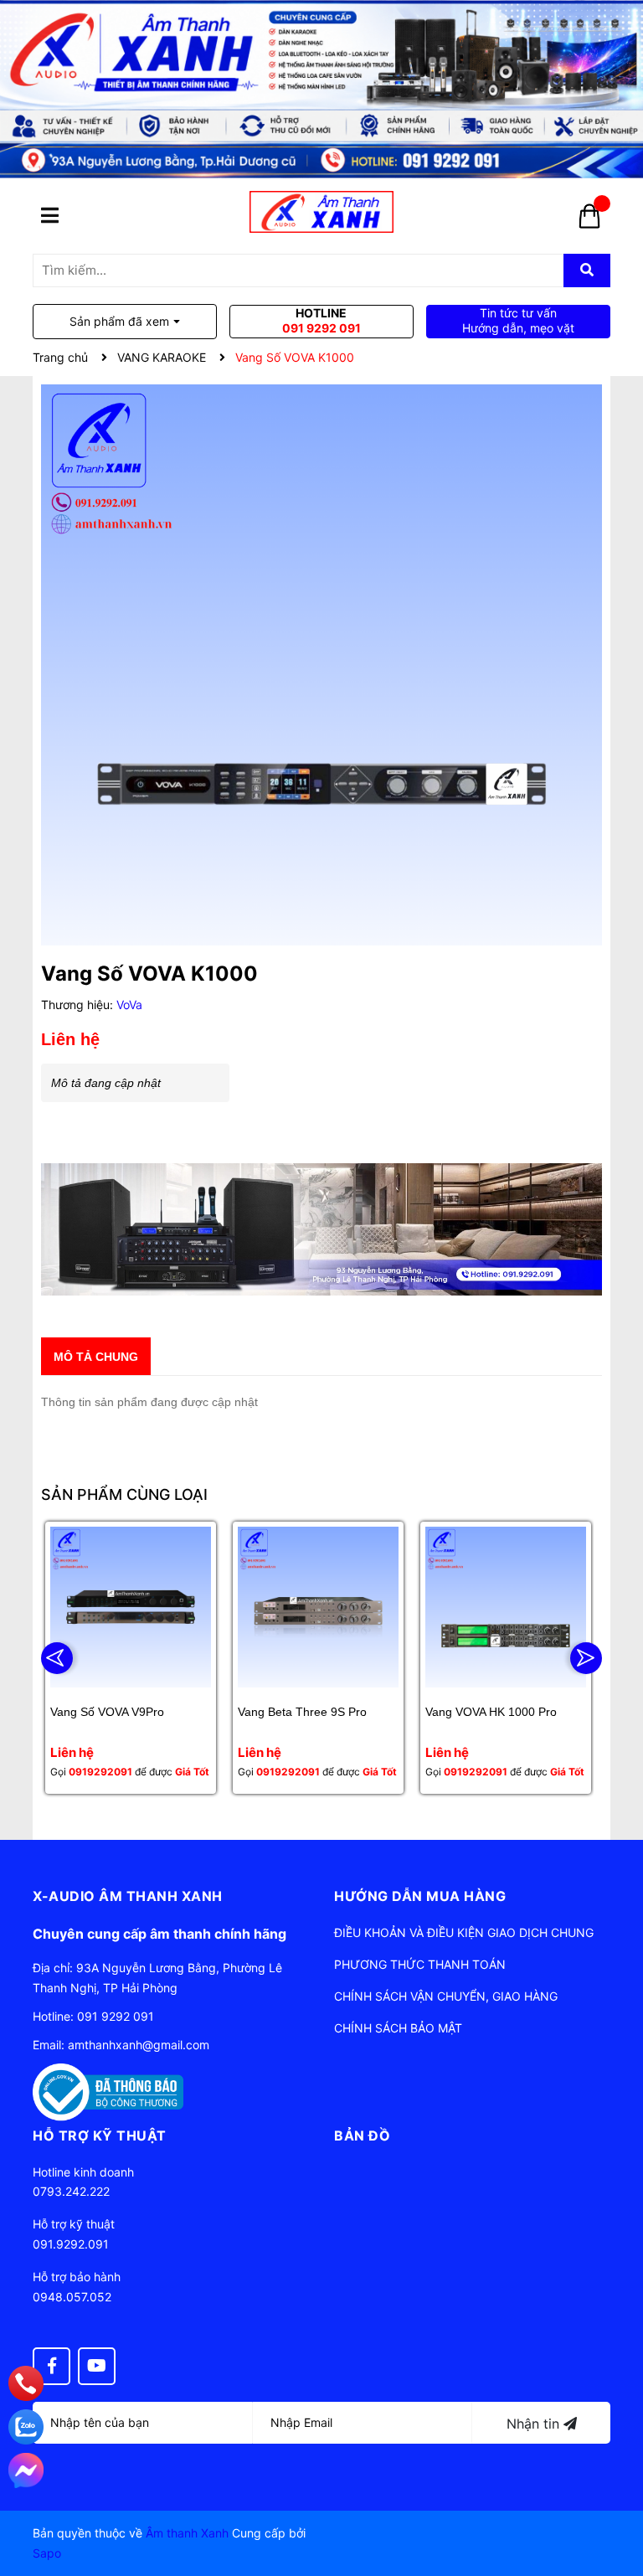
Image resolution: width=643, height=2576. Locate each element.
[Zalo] (26, 2427)
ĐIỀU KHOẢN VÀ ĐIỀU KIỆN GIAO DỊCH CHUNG (464, 1932)
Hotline (321, 320)
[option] (131, 1658)
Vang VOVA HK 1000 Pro (491, 1712)
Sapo (47, 2553)
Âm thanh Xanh (187, 2533)
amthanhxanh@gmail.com (139, 2045)
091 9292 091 (116, 2016)
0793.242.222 (71, 2191)
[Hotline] (26, 2384)
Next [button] (586, 1658)
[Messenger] (26, 2470)
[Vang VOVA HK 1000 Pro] (506, 1607)
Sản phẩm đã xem (119, 321)
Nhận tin (535, 2424)
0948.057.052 (72, 2297)
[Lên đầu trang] (614, 2496)
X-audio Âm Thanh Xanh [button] (128, 1896)
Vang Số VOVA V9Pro (107, 1712)
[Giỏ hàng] (589, 222)
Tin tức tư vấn (518, 320)
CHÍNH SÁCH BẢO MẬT (398, 2028)
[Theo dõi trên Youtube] (97, 2366)
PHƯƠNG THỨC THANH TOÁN (420, 1964)
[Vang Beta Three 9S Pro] (318, 1607)
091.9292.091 (71, 2244)
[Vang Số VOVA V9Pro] (131, 1607)
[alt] (321, 1230)
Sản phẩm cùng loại (124, 1494)
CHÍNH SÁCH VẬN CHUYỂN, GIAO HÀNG (446, 1996)
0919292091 (100, 1772)
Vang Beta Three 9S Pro (302, 1712)
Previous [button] (57, 1658)
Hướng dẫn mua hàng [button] (420, 1896)
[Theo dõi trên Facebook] (51, 2366)
